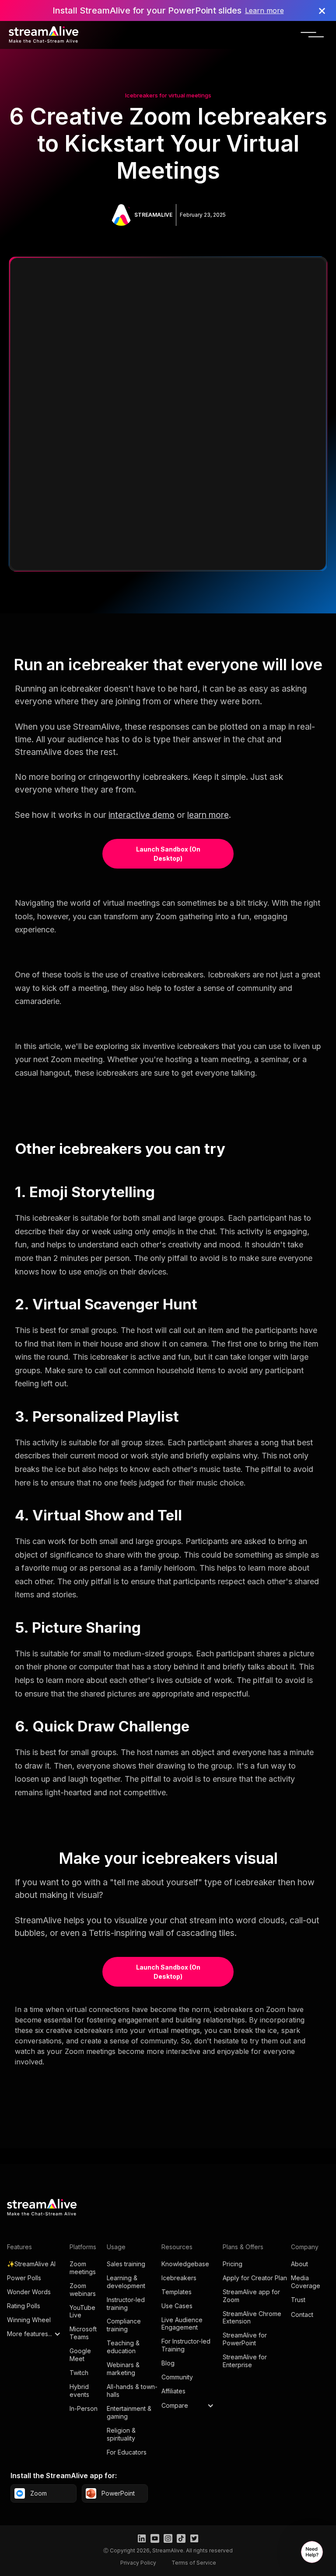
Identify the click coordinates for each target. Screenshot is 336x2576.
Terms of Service (194, 2563)
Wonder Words (29, 2292)
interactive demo (142, 815)
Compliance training (124, 2325)
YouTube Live (82, 2311)
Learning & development (126, 2282)
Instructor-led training (126, 2304)
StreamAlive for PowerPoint (245, 2339)
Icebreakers (179, 2278)
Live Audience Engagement (182, 2324)
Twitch (79, 2373)
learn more (208, 815)
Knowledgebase (185, 2264)
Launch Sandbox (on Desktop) (168, 854)
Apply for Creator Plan (255, 2278)
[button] (313, 35)
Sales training (126, 2264)
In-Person (84, 2408)
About (299, 2264)
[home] (44, 35)
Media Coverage (306, 2282)
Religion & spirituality (121, 2434)
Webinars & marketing (123, 2369)
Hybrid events (79, 2391)
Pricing (233, 2264)
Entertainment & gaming (129, 2412)
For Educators (127, 2452)
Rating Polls (24, 2306)
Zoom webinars (83, 2290)
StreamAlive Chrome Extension (252, 2318)
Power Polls (24, 2278)
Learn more (264, 10)
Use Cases (177, 2306)
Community (177, 2377)
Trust (298, 2300)
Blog (168, 2363)
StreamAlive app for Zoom (251, 2296)
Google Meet (80, 2355)
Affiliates (173, 2391)
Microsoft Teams (83, 2333)
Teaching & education (123, 2347)
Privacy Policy (138, 2563)
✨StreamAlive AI (31, 2264)
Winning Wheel (29, 2320)
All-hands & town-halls (132, 2391)
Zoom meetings (83, 2268)
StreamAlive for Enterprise (245, 2361)
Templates (177, 2292)
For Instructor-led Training (186, 2345)
